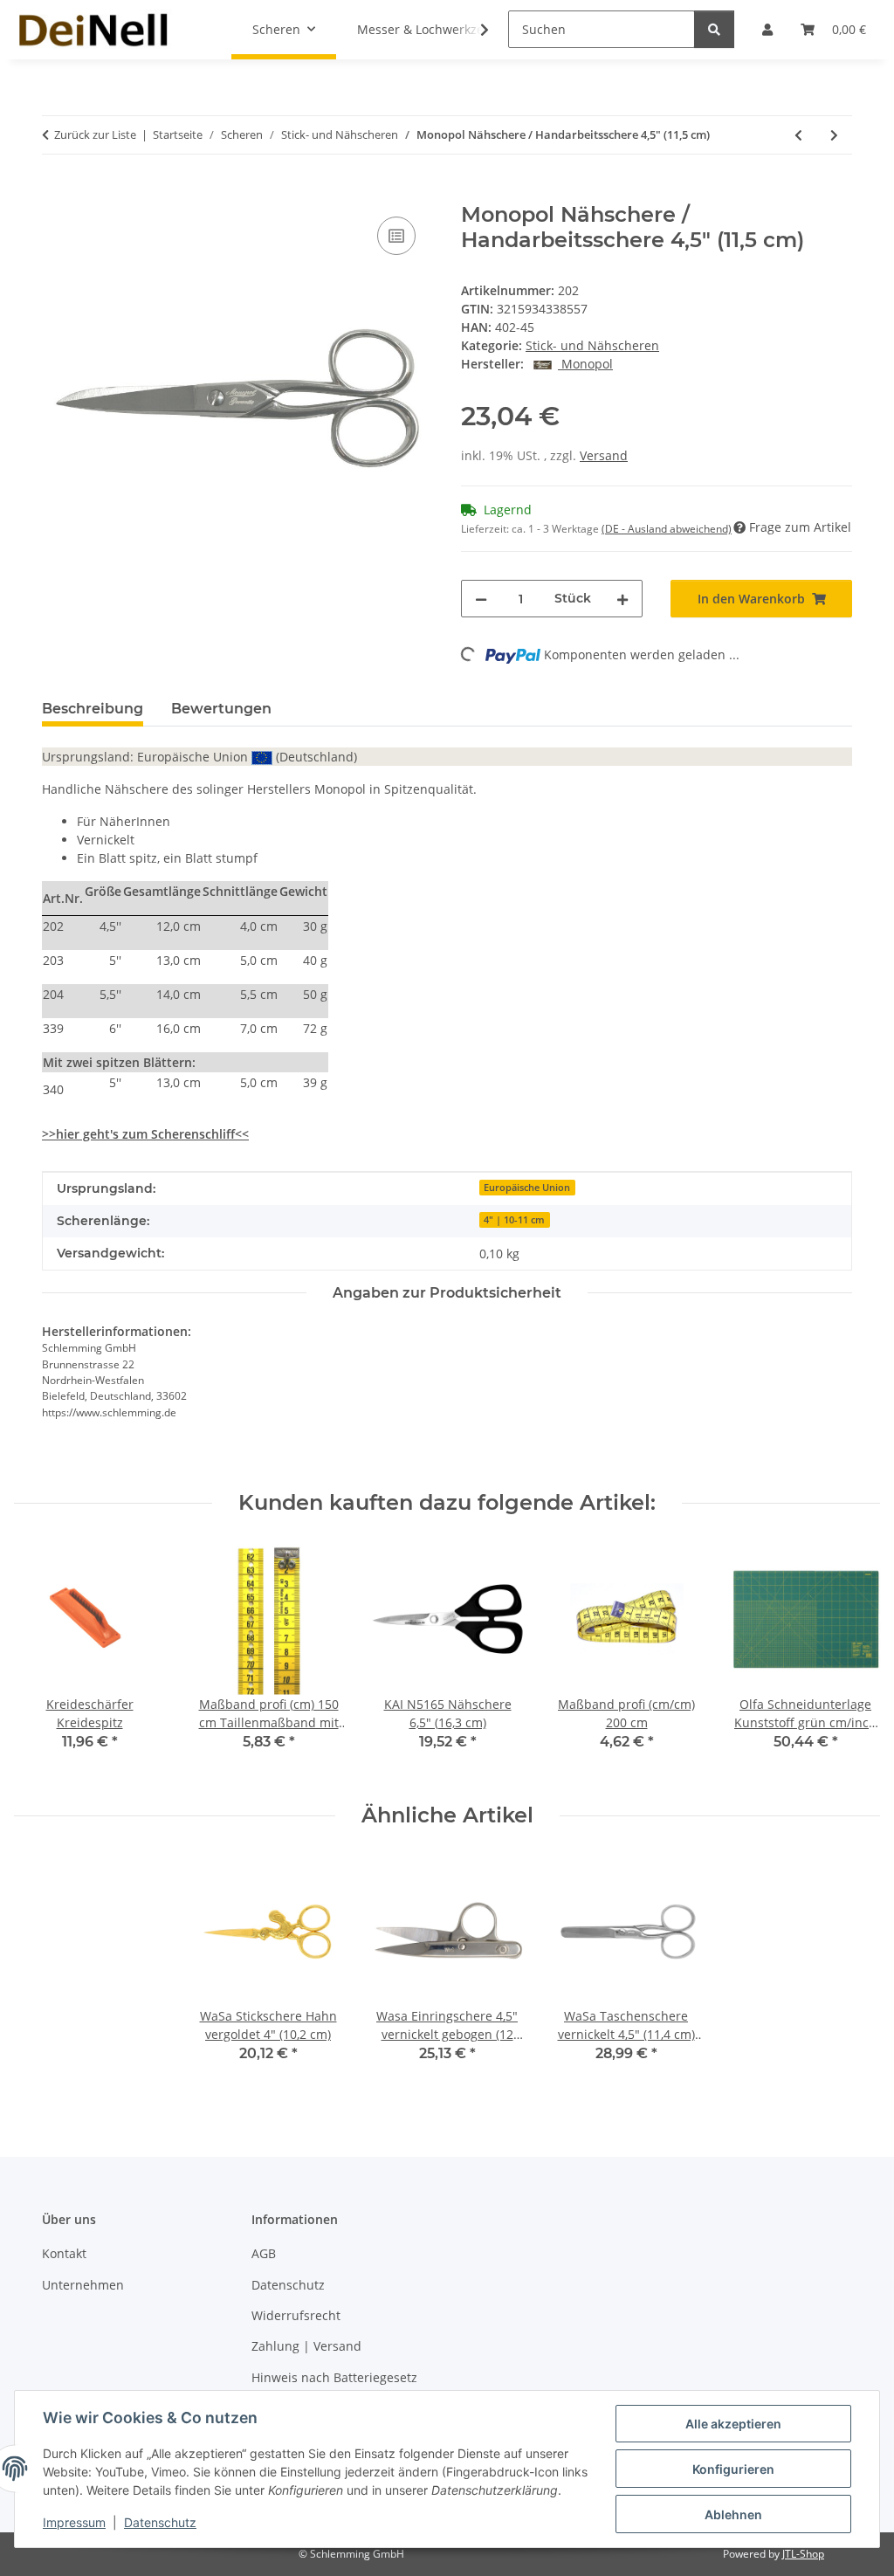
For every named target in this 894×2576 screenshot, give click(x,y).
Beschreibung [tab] (93, 709)
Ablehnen (733, 2514)
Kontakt (64, 2253)
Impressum (74, 2522)
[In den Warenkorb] (56, 193)
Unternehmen (83, 2285)
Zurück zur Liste (95, 134)
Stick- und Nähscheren (592, 345)
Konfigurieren (733, 2469)
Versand (604, 455)
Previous (43, 1660)
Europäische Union (527, 1188)
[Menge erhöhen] (622, 599)
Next (852, 1660)
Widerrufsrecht (296, 2315)
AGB (264, 2253)
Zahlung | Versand (306, 2346)
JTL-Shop (803, 2554)
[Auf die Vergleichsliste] (396, 236)
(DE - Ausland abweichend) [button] (667, 529)
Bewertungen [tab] (221, 709)
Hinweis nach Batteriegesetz (334, 2377)
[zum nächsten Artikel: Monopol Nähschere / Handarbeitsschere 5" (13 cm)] (834, 135)
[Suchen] (714, 29)
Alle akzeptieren (733, 2424)
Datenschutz (160, 2522)
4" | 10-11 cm (514, 1220)
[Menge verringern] (481, 599)
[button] (473, 30)
